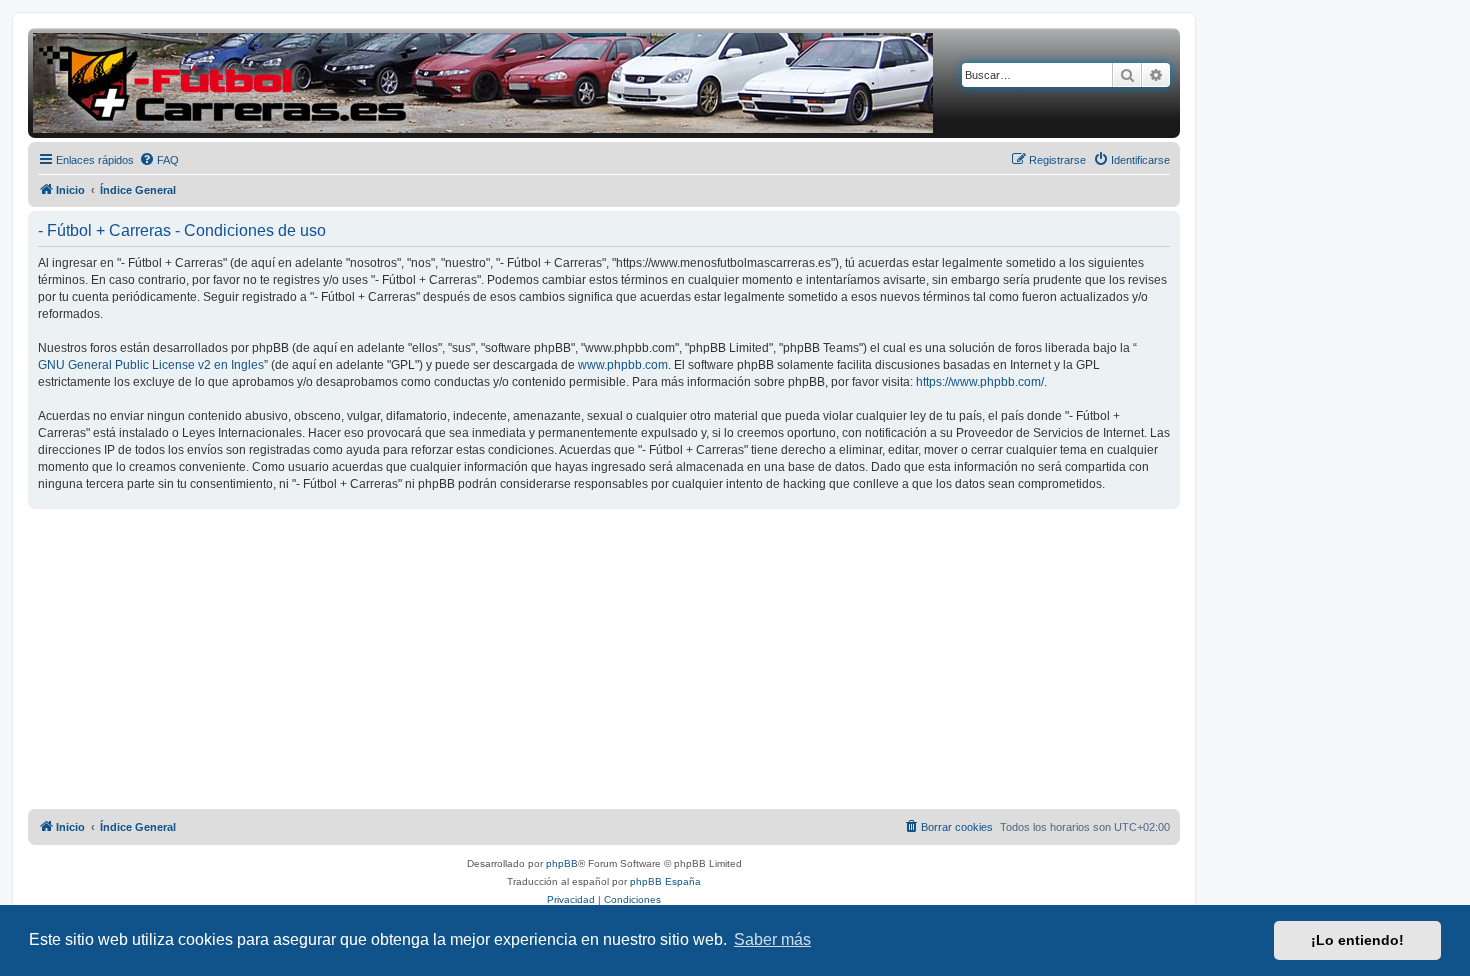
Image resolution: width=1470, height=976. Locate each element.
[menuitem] (159, 160)
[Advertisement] (604, 659)
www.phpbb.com (623, 365)
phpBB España (665, 881)
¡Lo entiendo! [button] (1357, 940)
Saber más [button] (772, 939)
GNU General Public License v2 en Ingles (151, 365)
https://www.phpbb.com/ (980, 382)
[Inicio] (483, 83)
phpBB (562, 863)
